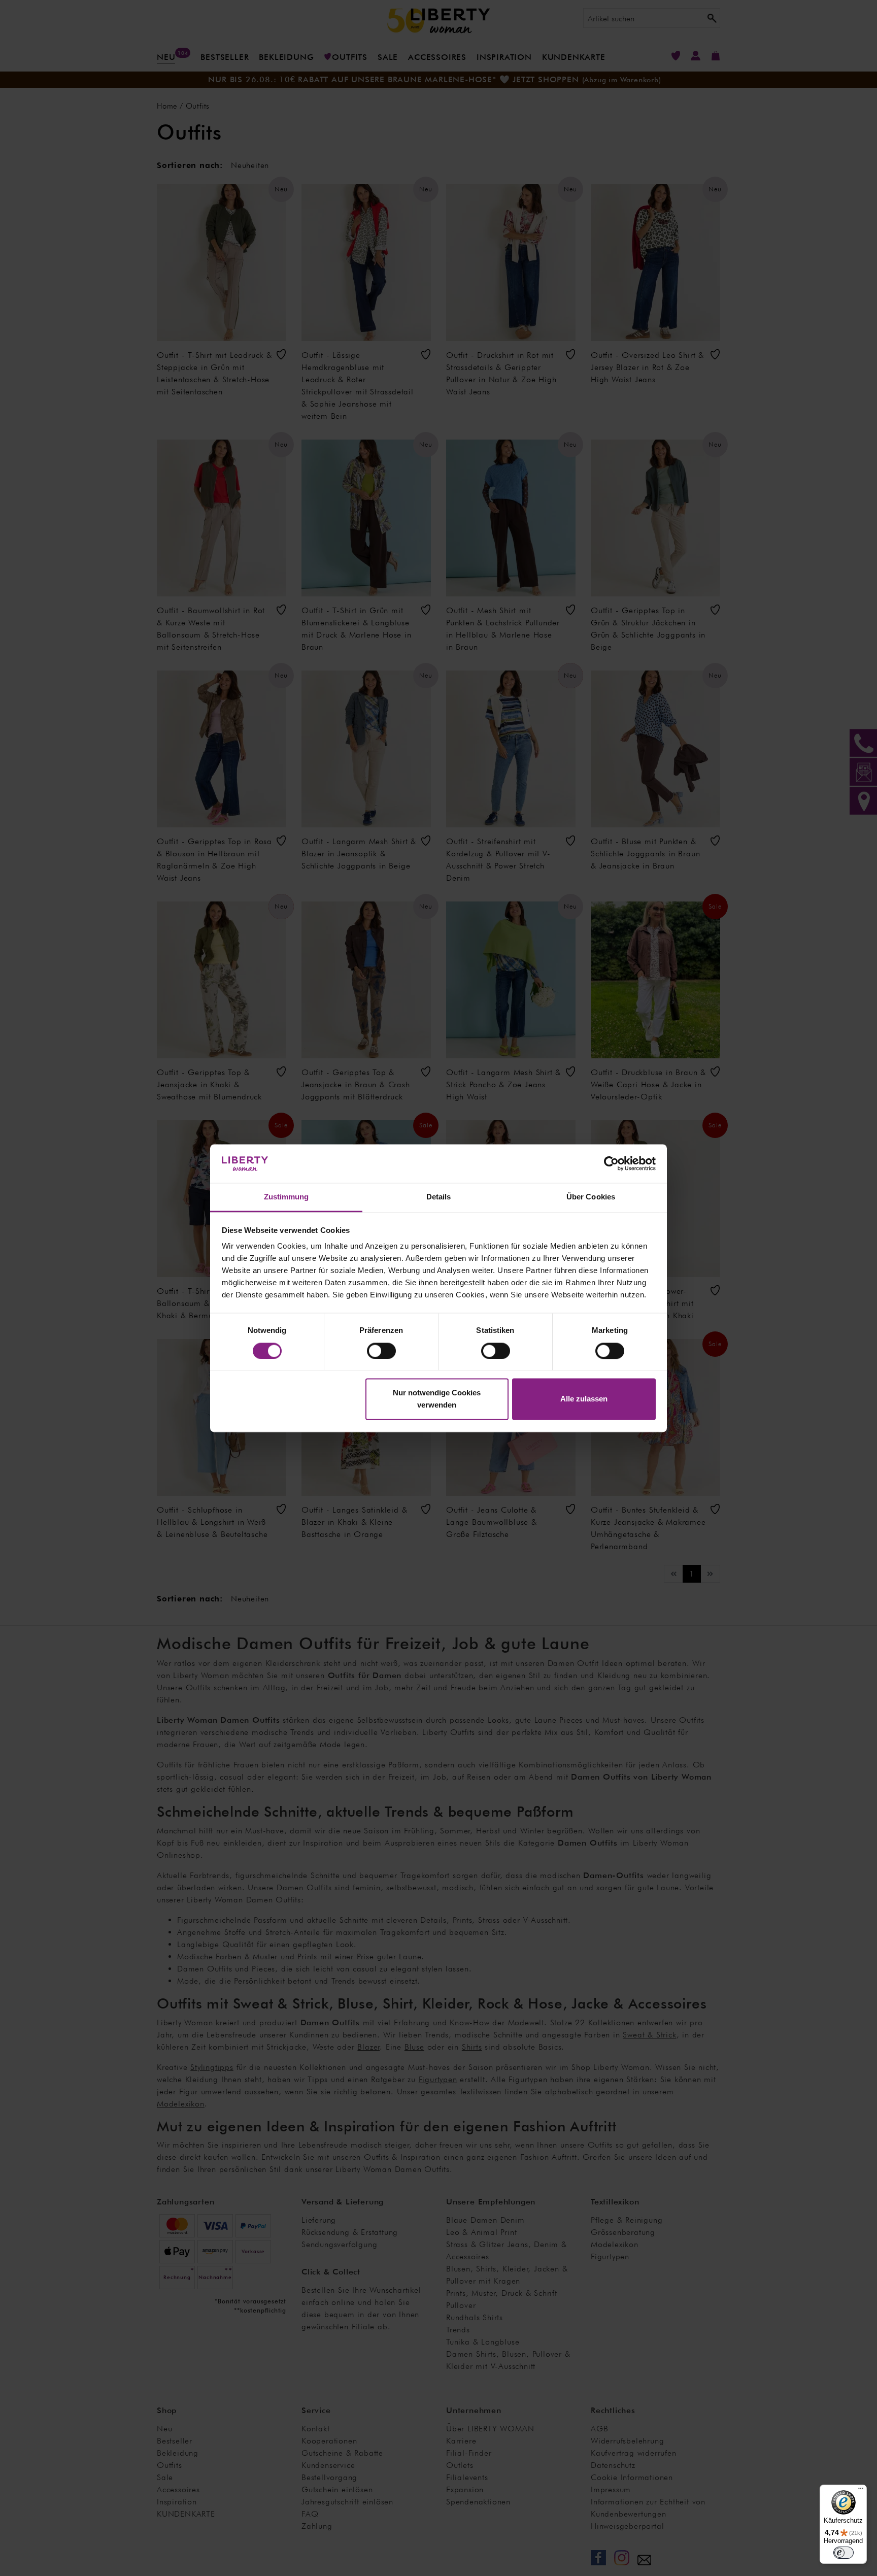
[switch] (381, 1351)
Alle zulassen (584, 1399)
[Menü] (861, 2491)
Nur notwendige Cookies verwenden (437, 1399)
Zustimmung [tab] (286, 1197)
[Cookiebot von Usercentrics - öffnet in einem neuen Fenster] (611, 1163)
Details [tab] (439, 1197)
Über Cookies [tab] (591, 1197)
